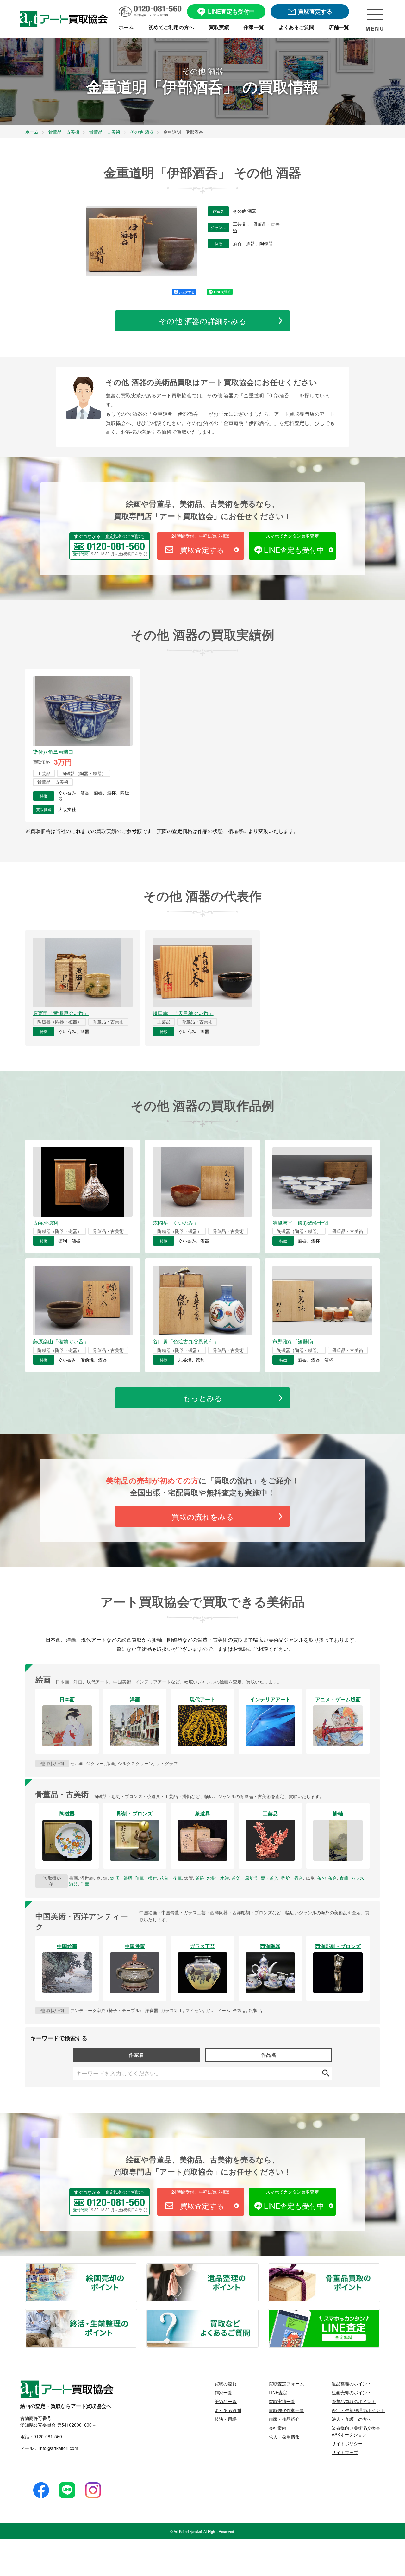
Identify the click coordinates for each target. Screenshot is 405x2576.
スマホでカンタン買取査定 (292, 536)
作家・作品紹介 (284, 2419)
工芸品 (240, 224)
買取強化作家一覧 (286, 2410)
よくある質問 (228, 2410)
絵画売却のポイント (136, 2268)
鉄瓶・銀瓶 (121, 1878)
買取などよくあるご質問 (258, 2314)
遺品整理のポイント (258, 2268)
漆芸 (73, 1884)
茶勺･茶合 (327, 1878)
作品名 (269, 2055)
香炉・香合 (292, 1878)
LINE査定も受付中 (294, 550)
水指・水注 (218, 1878)
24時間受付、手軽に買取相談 (201, 536)
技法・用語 (226, 2419)
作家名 (136, 2055)
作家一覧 (223, 2392)
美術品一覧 (226, 2401)
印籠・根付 (146, 1878)
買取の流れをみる (203, 1516)
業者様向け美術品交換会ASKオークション (356, 2431)
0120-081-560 (48, 2436)
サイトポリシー (347, 2443)
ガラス (358, 1878)
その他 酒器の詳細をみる (203, 321)
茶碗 (200, 1878)
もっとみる (203, 1398)
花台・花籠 (171, 1878)
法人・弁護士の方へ (352, 2419)
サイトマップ (345, 2452)
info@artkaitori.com (58, 2448)
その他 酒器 (245, 211)
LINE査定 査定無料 (379, 2314)
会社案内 (277, 2428)
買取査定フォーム (286, 2383)
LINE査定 (278, 2392)
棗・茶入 (270, 1878)
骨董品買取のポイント (379, 2268)
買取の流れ (226, 2383)
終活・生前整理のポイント (136, 2314)
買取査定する (202, 550)
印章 (85, 1884)
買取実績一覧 (282, 2401)
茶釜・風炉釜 (245, 1878)
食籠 (344, 1878)
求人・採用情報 (284, 2437)
